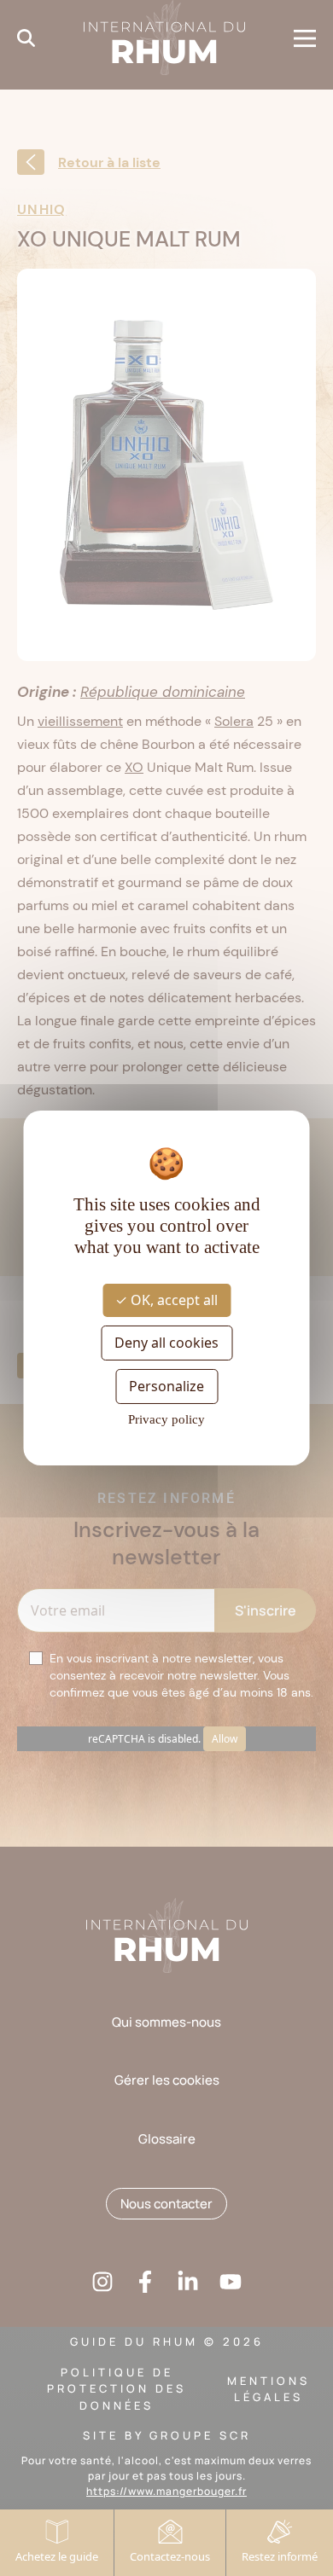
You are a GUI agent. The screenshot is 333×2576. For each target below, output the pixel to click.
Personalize (166, 1386)
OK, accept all (172, 1299)
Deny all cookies (166, 1343)
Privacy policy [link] (166, 1419)
